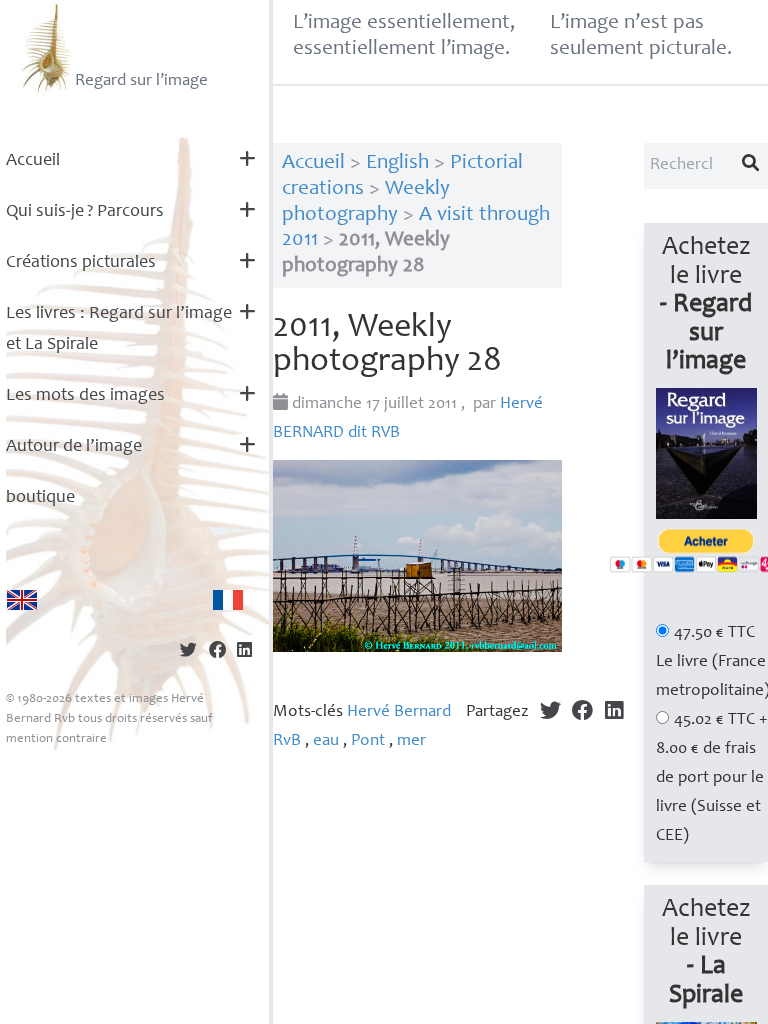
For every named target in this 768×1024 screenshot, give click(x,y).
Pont (368, 741)
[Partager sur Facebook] (217, 652)
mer (411, 741)
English (397, 163)
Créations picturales (81, 263)
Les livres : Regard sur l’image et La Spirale (119, 329)
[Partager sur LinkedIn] (244, 652)
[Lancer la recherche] (751, 166)
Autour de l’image (74, 447)
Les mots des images (85, 396)
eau (326, 741)
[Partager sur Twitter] (188, 652)
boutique (40, 498)
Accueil (33, 161)
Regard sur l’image (141, 81)
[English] (22, 600)
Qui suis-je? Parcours (85, 212)
